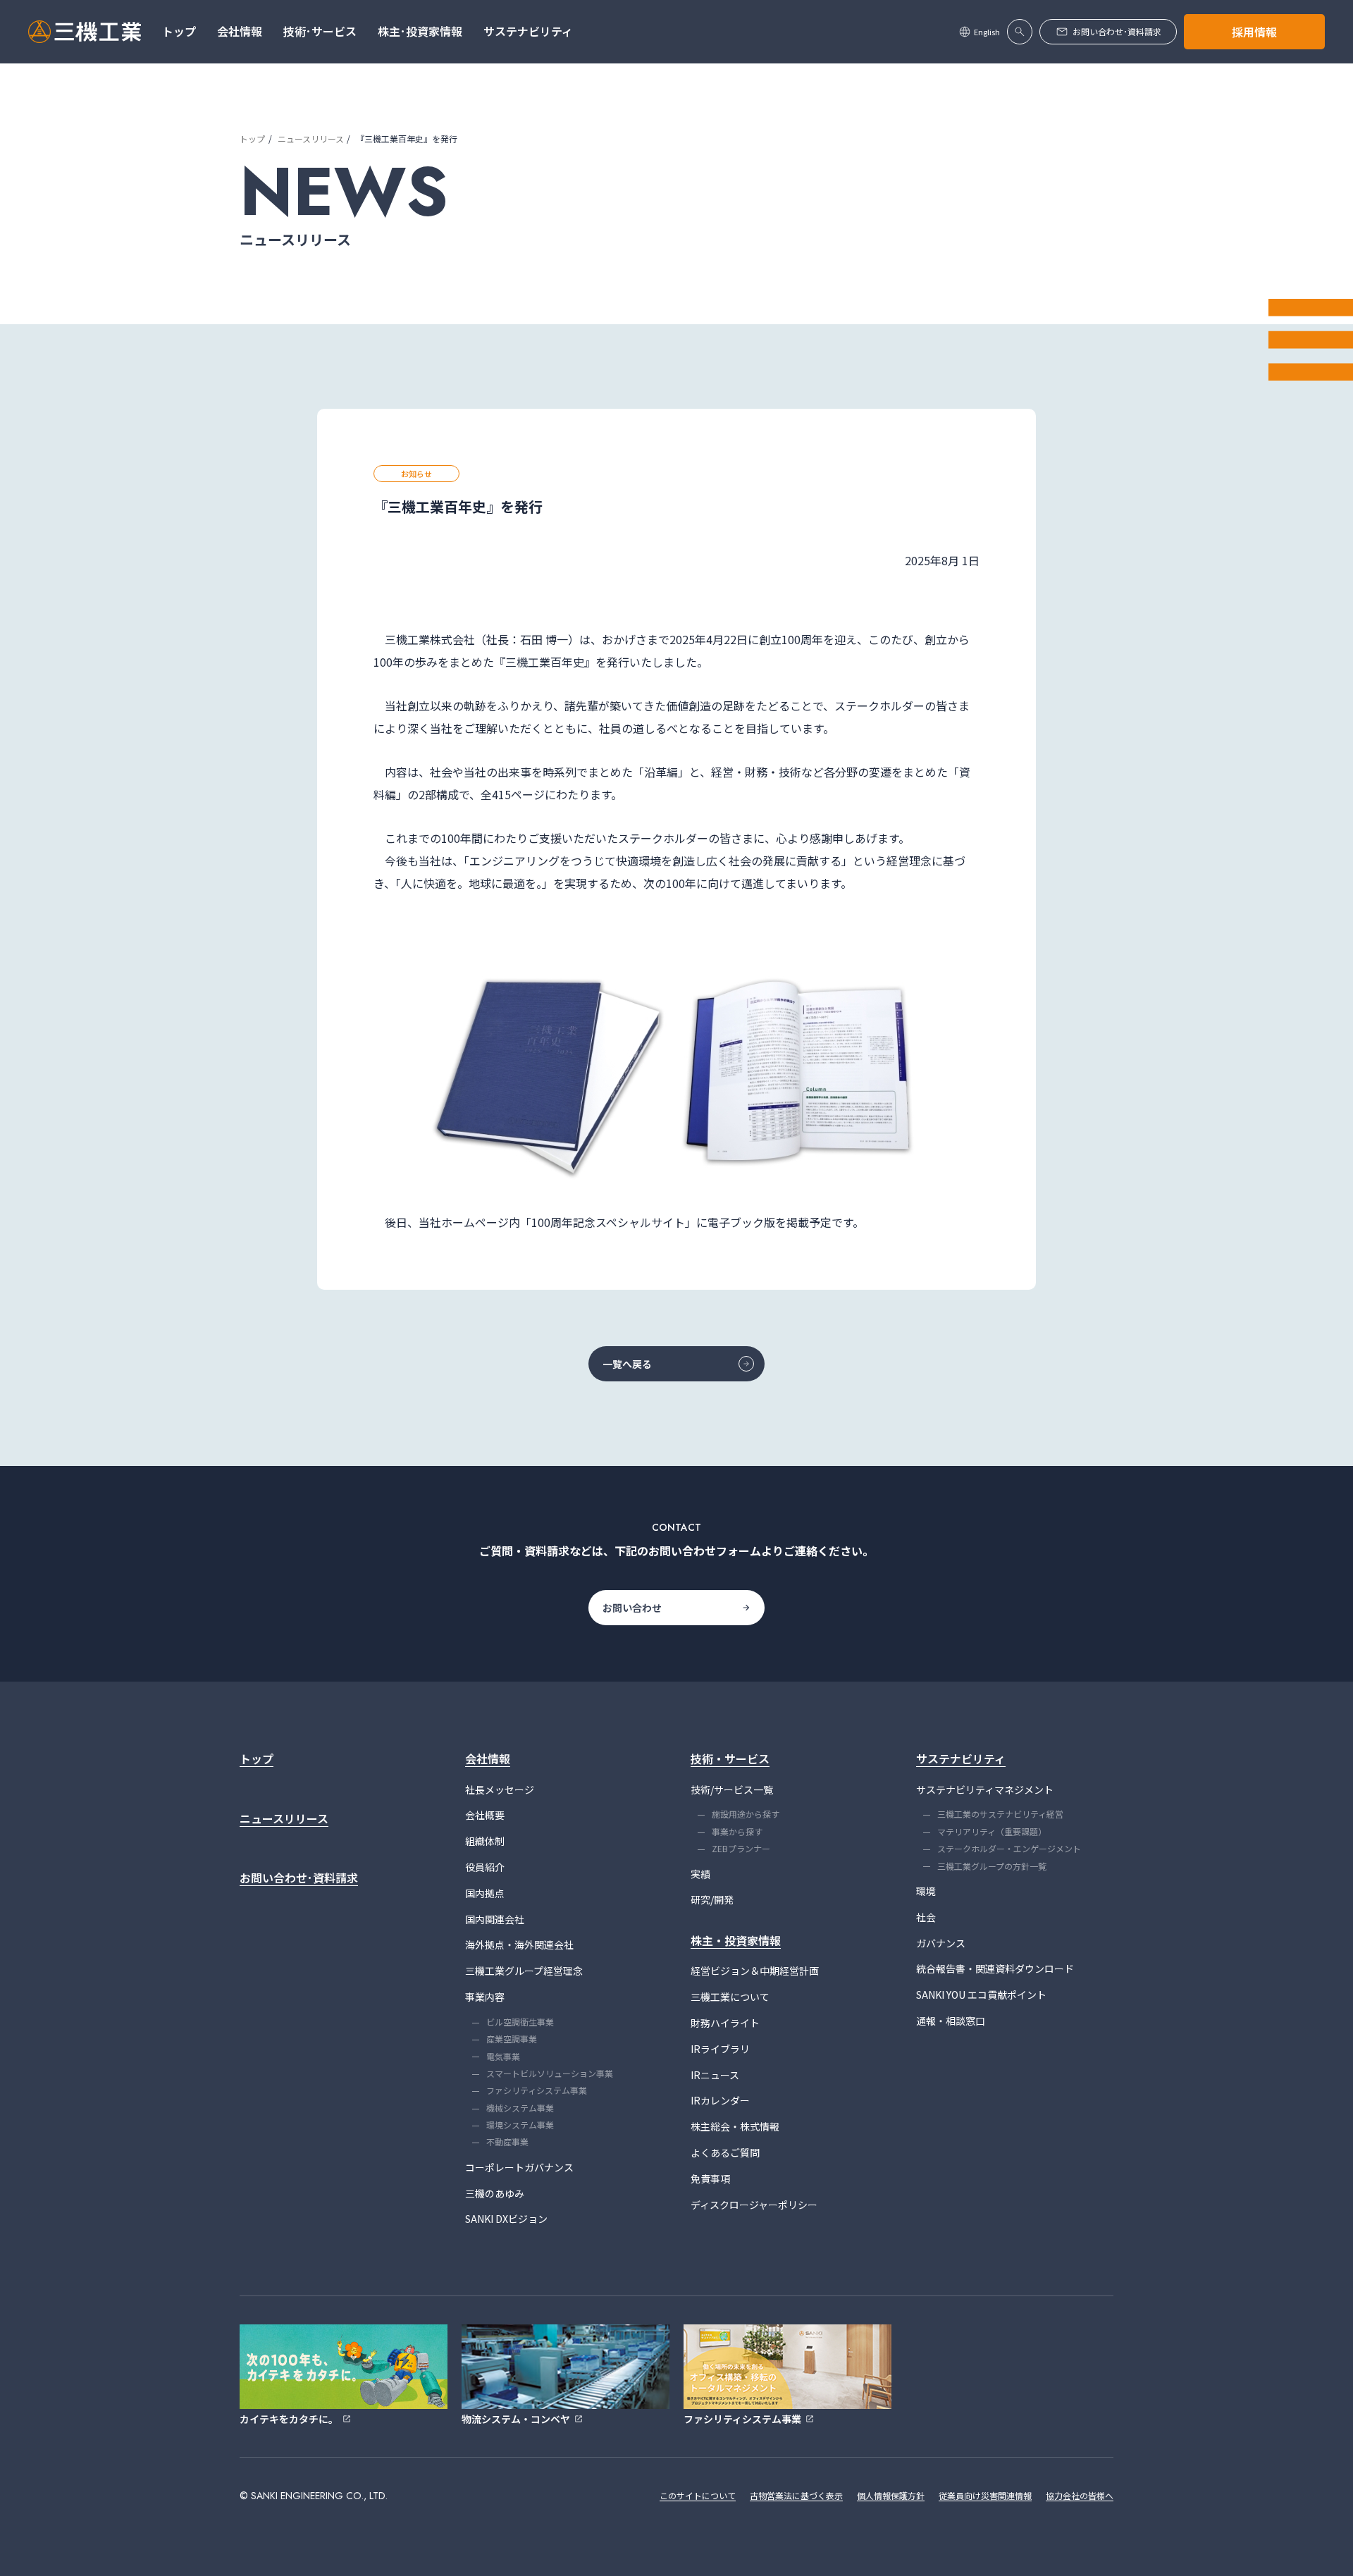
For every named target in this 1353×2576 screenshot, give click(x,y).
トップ (252, 138)
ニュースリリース (311, 138)
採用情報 (1254, 32)
